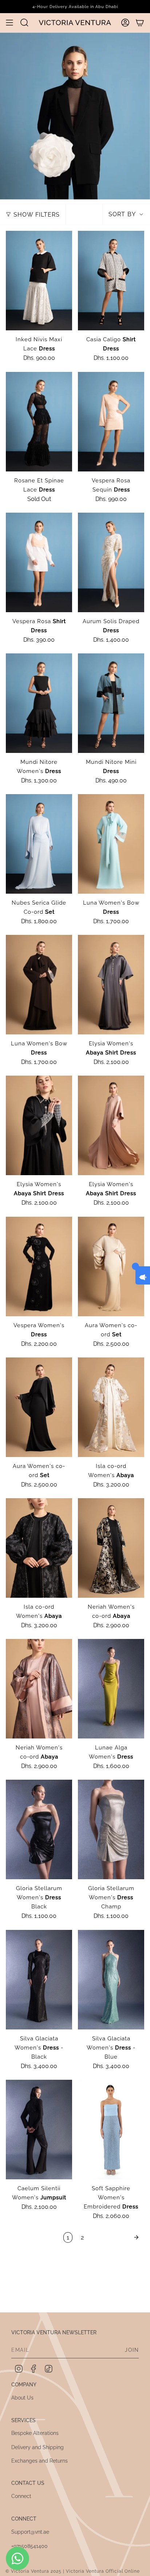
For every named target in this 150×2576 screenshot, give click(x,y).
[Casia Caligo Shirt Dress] (111, 281)
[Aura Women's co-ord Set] (111, 1266)
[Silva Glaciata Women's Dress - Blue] (111, 1980)
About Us (22, 2398)
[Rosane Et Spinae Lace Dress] (39, 422)
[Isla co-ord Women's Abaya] (111, 1407)
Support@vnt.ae (30, 2532)
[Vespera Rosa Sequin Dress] (111, 422)
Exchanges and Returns (40, 2461)
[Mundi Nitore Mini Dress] (111, 703)
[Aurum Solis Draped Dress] (111, 562)
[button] (24, 22)
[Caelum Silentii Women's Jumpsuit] (39, 2130)
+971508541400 (29, 2546)
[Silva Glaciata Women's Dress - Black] (39, 1980)
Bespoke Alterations (35, 2433)
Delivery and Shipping (37, 2447)
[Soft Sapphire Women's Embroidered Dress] (111, 2130)
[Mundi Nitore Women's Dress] (39, 703)
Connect (21, 2496)
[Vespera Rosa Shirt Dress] (39, 562)
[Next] (116, 2237)
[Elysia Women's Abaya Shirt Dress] (111, 985)
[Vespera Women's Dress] (39, 1266)
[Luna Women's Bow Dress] (111, 844)
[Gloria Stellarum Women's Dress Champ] (111, 1829)
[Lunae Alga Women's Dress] (111, 1689)
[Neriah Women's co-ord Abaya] (111, 1548)
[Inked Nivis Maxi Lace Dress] (39, 281)
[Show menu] (9, 23)
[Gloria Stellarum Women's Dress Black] (39, 1829)
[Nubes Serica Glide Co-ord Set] (39, 844)
